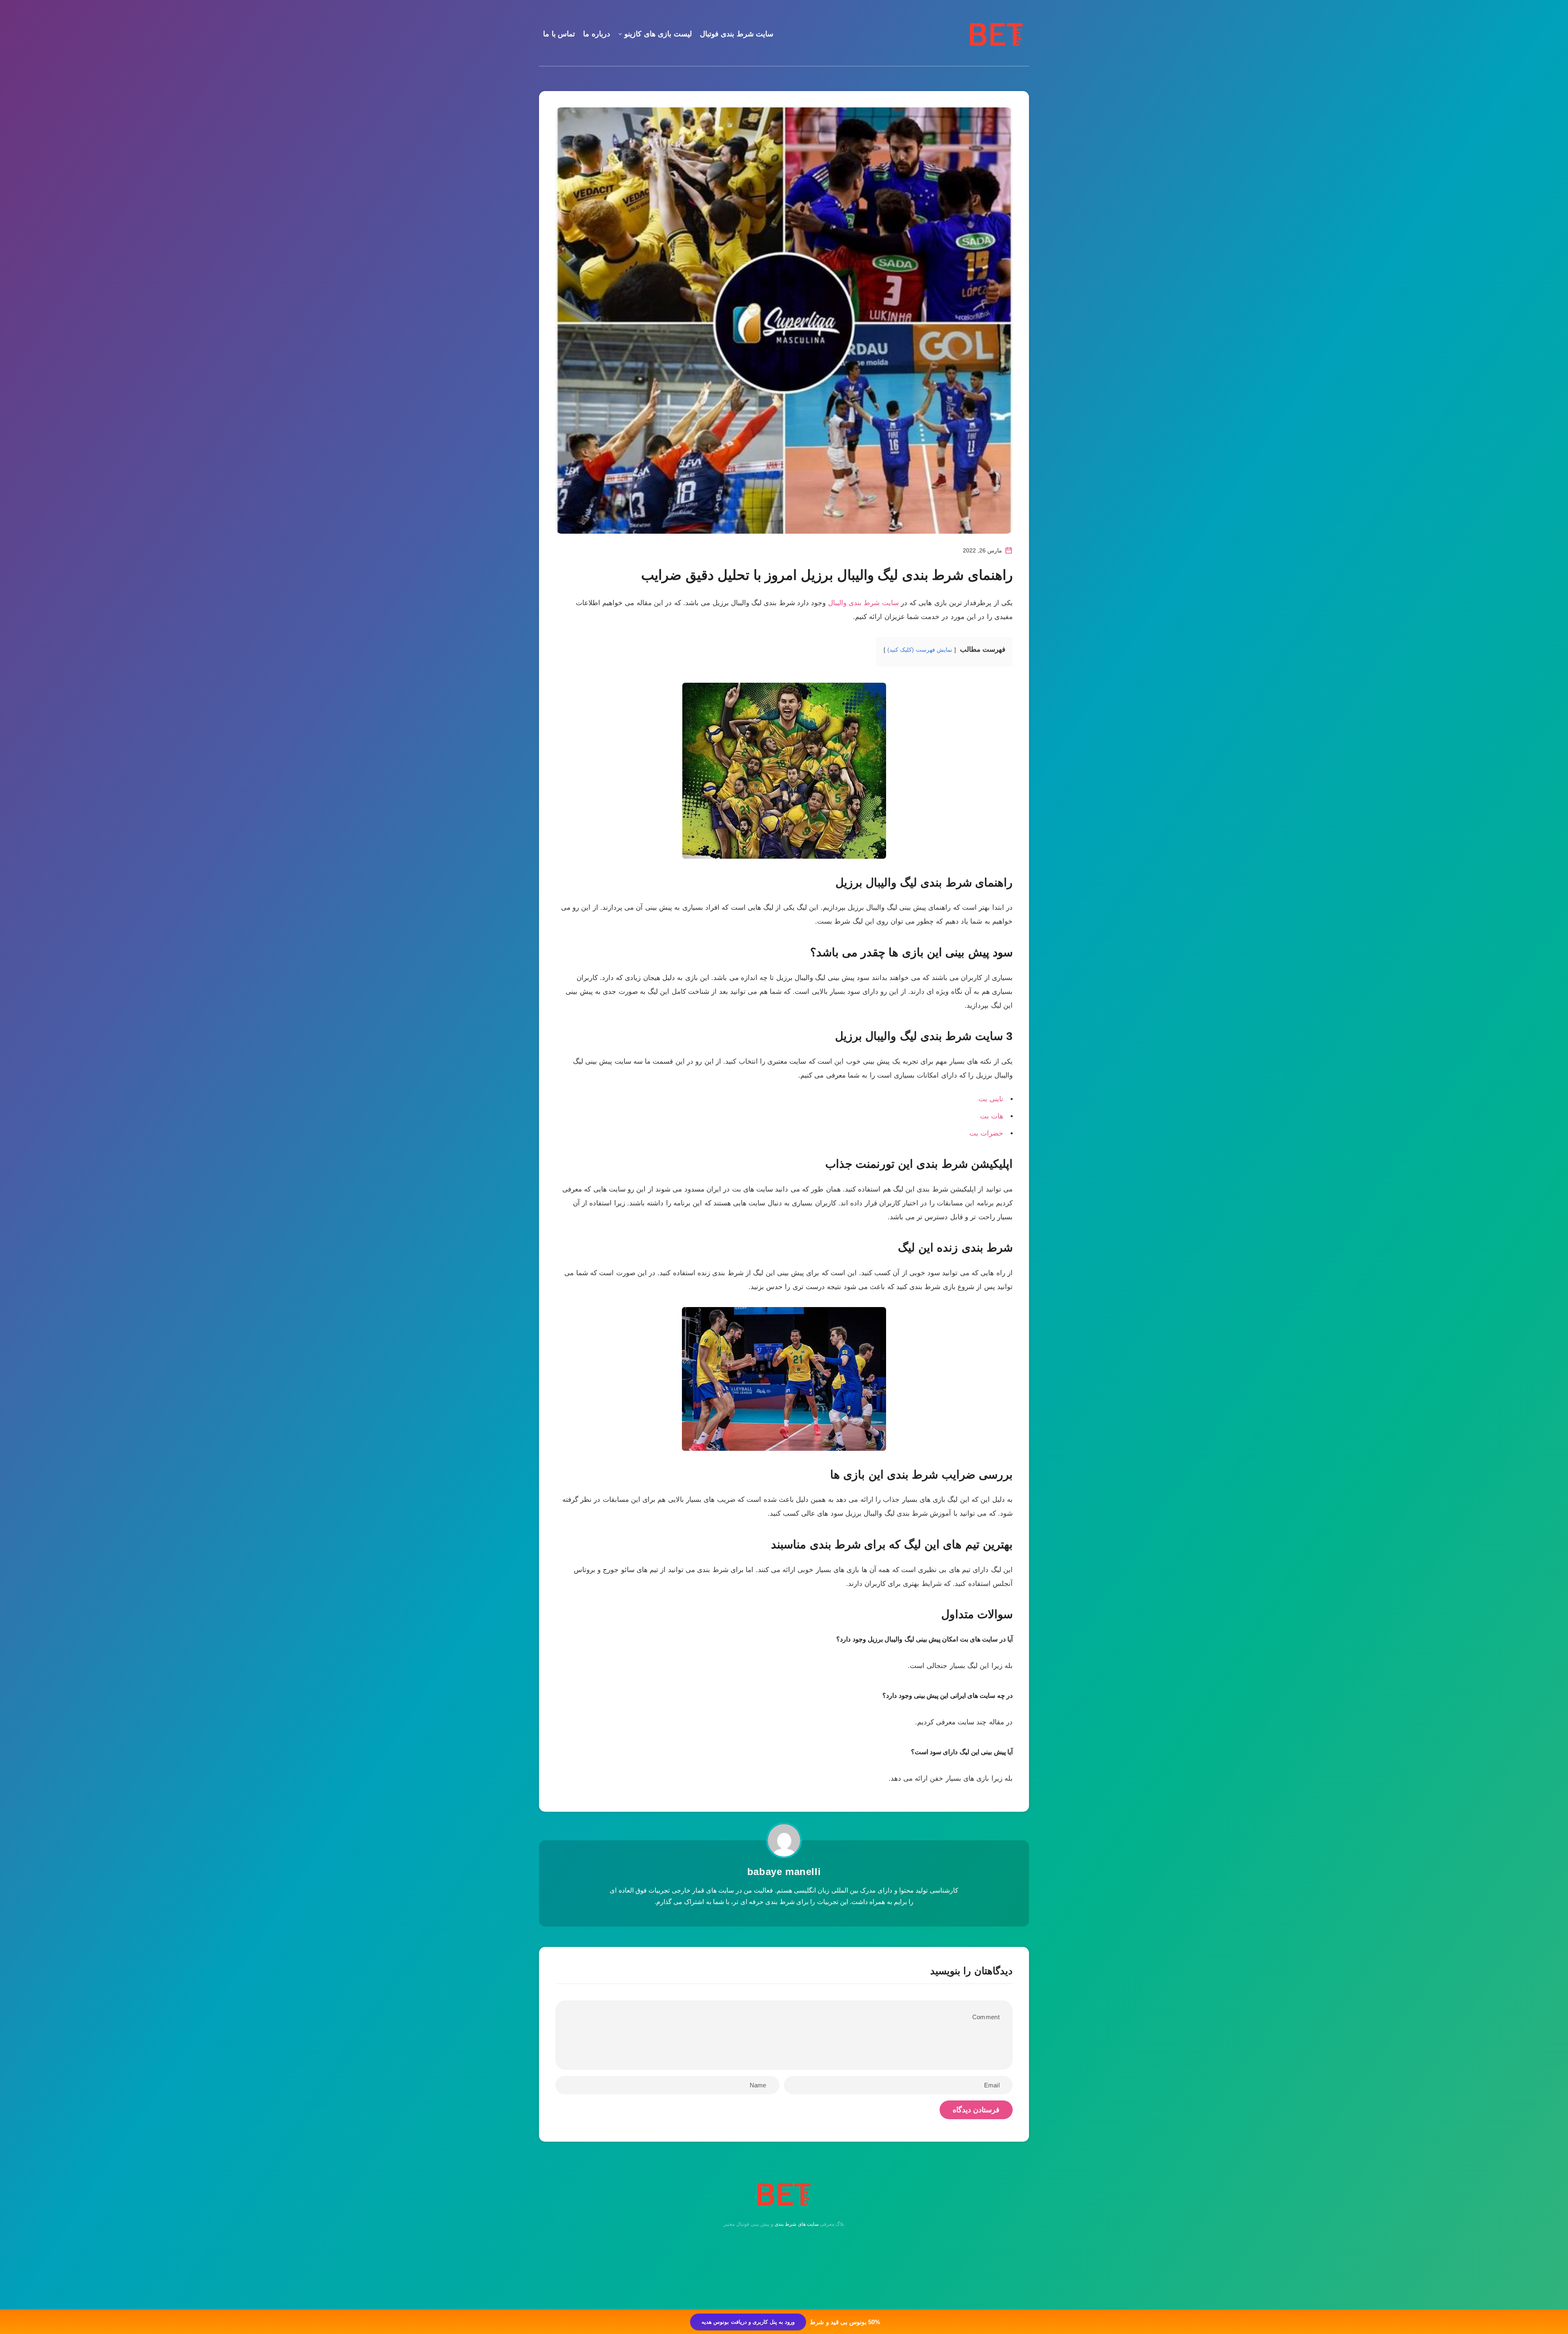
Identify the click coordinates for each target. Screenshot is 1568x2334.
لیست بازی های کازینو (658, 34)
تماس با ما (559, 34)
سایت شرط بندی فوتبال (737, 34)
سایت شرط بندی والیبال (863, 603)
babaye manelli (784, 1872)
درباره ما (597, 34)
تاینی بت (991, 1099)
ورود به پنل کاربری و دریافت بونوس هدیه (748, 2322)
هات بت (992, 1116)
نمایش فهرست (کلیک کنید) (920, 650)
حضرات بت (986, 1133)
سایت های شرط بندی (797, 2224)
